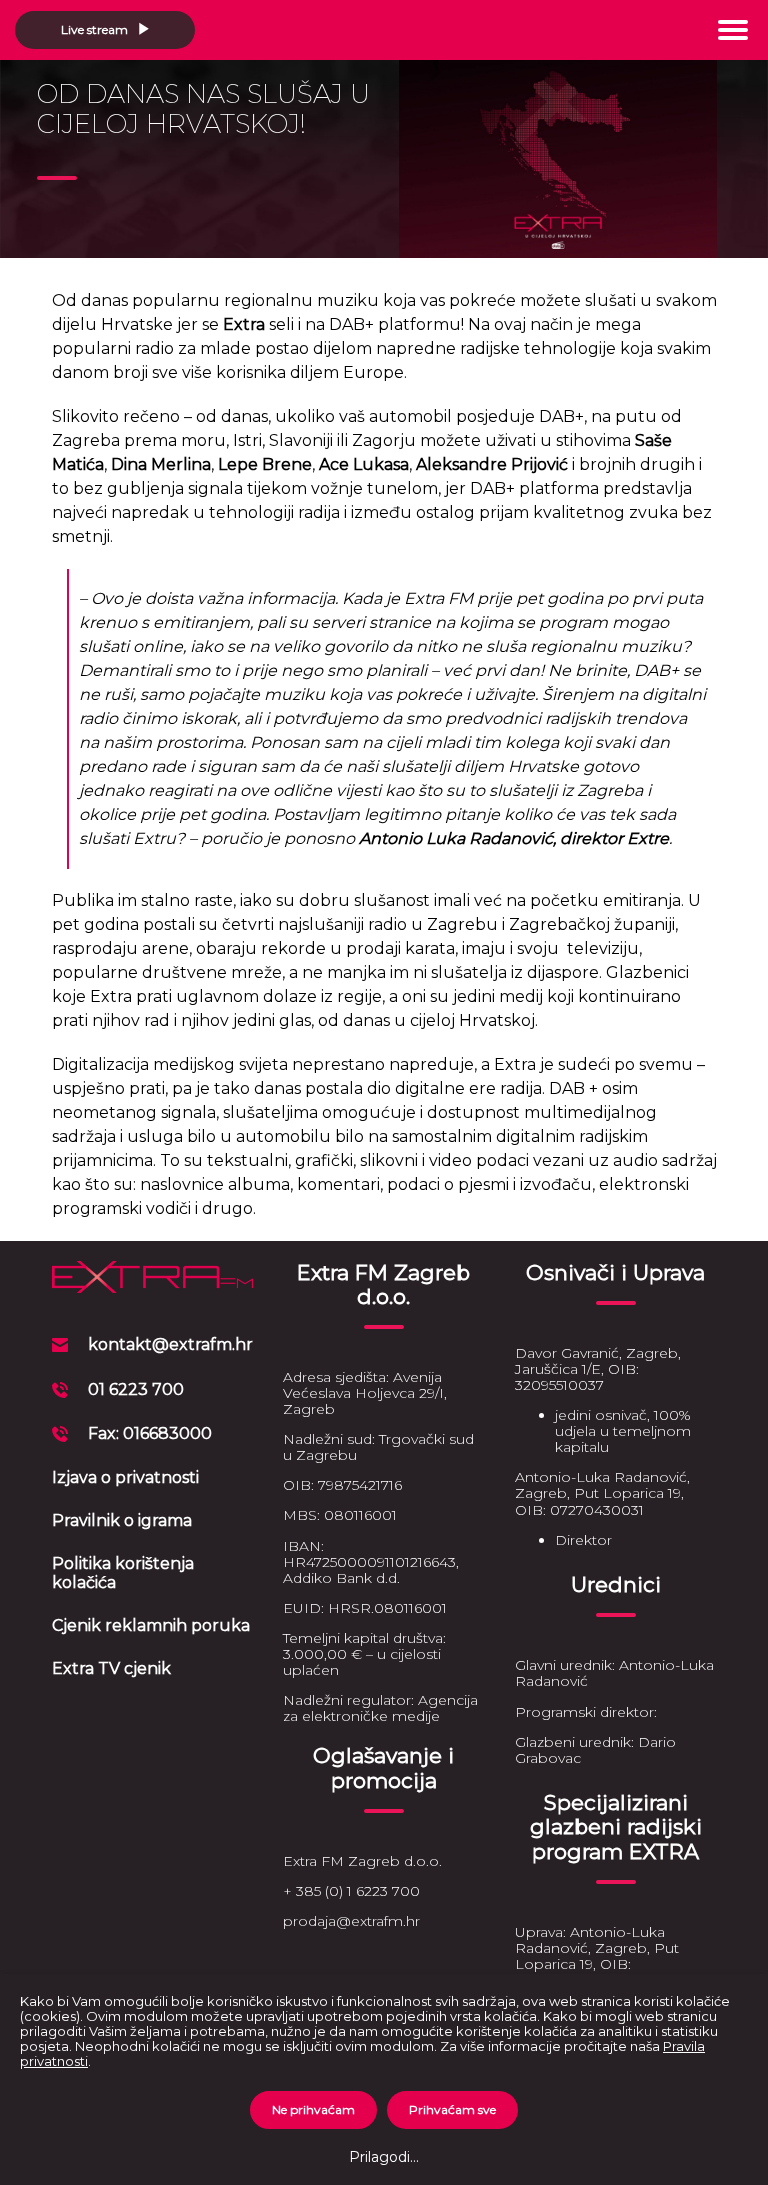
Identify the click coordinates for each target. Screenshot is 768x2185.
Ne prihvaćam (313, 2109)
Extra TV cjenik (111, 1668)
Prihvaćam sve (452, 2109)
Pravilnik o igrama (122, 1520)
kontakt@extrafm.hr (170, 1344)
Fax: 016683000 (150, 1433)
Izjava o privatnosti (125, 1477)
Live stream (96, 29)
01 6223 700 (136, 1389)
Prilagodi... (384, 2157)
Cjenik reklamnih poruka (151, 1625)
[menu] (733, 30)
